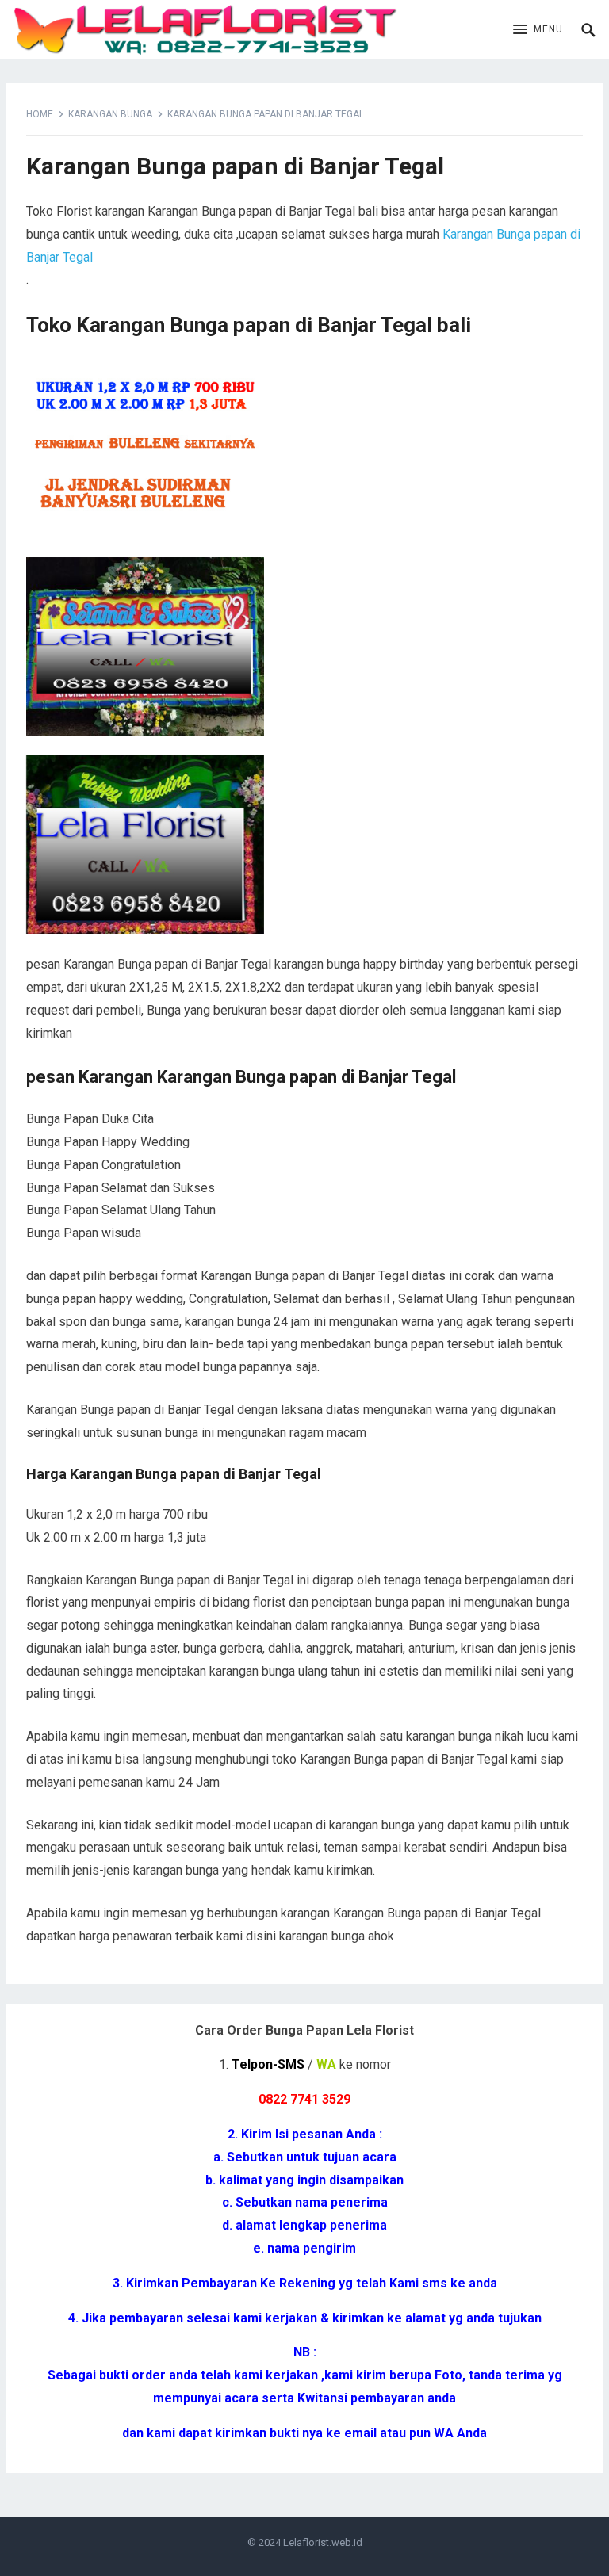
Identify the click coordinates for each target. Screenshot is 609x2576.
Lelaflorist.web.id (323, 2542)
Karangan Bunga (110, 114)
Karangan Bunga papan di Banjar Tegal (235, 166)
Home (40, 114)
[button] (538, 30)
